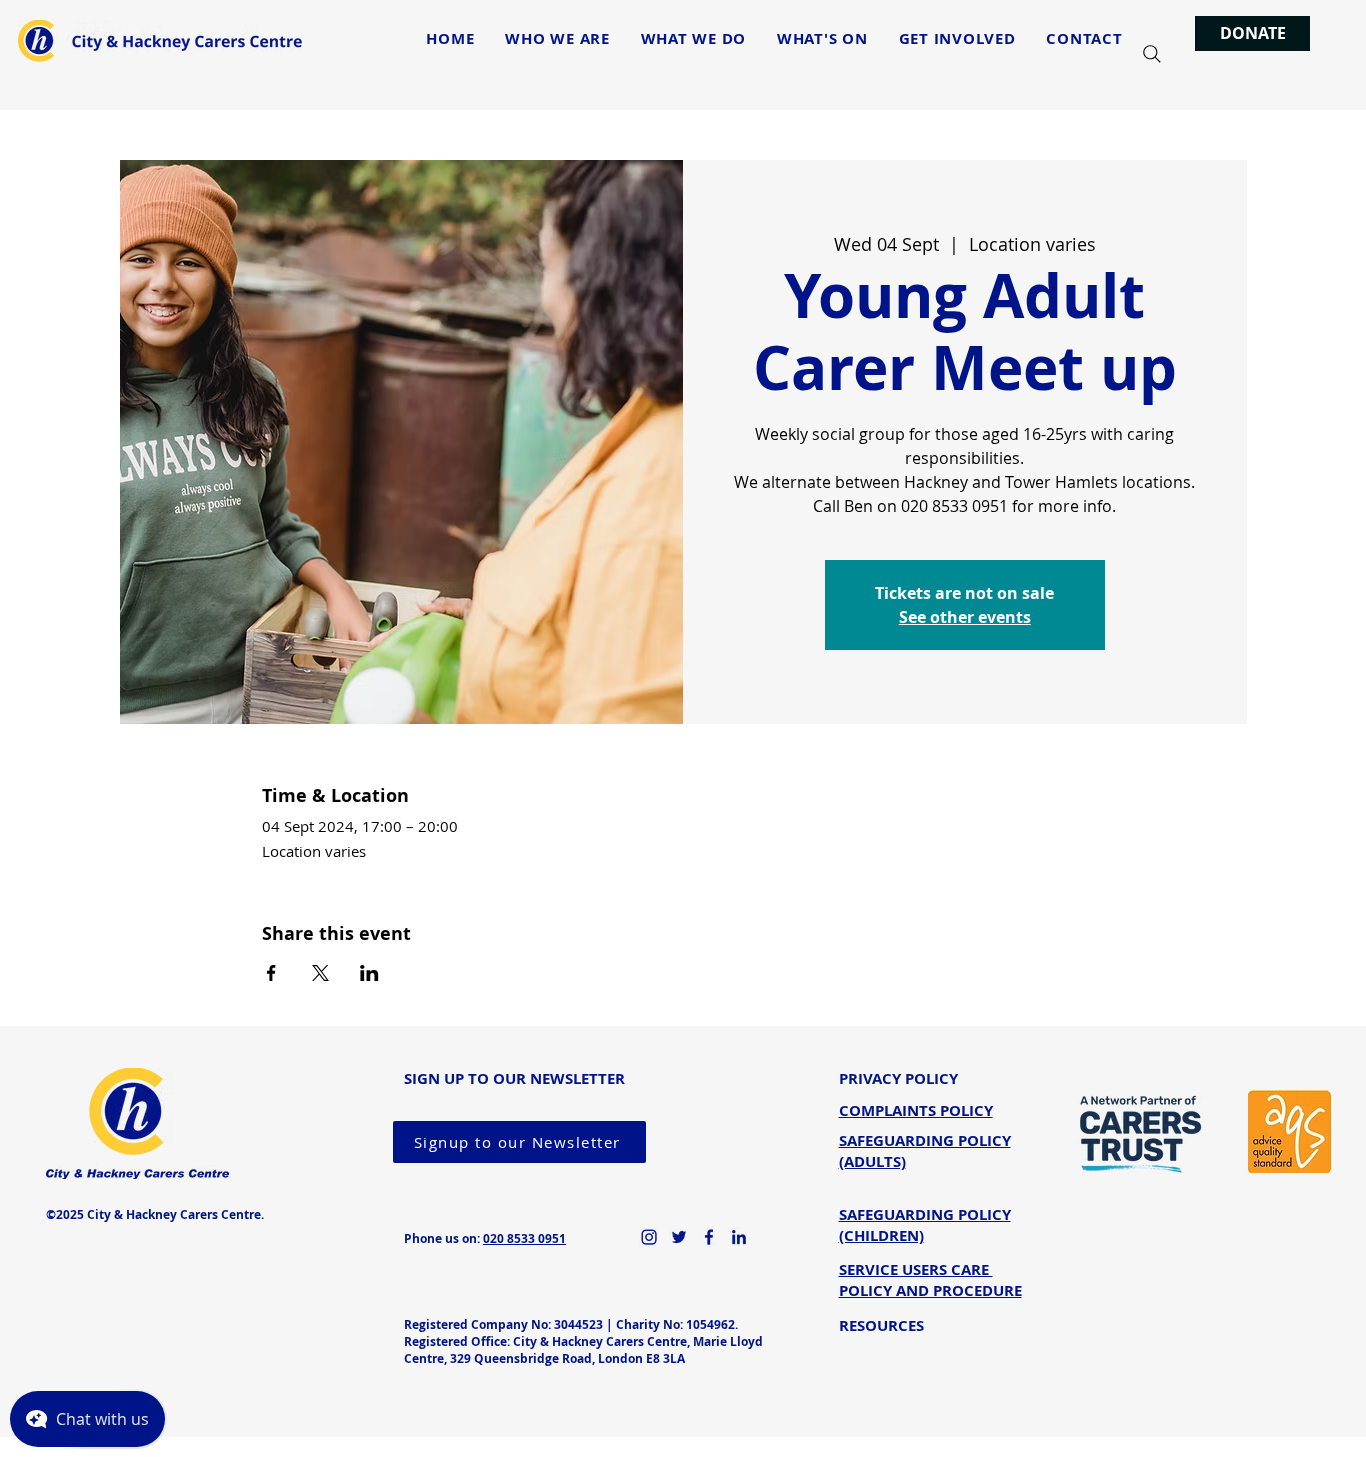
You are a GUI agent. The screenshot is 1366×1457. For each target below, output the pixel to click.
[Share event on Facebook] (271, 973)
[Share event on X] (320, 973)
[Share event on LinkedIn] (369, 973)
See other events (965, 617)
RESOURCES (881, 1325)
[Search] (1152, 54)
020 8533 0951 (524, 1238)
